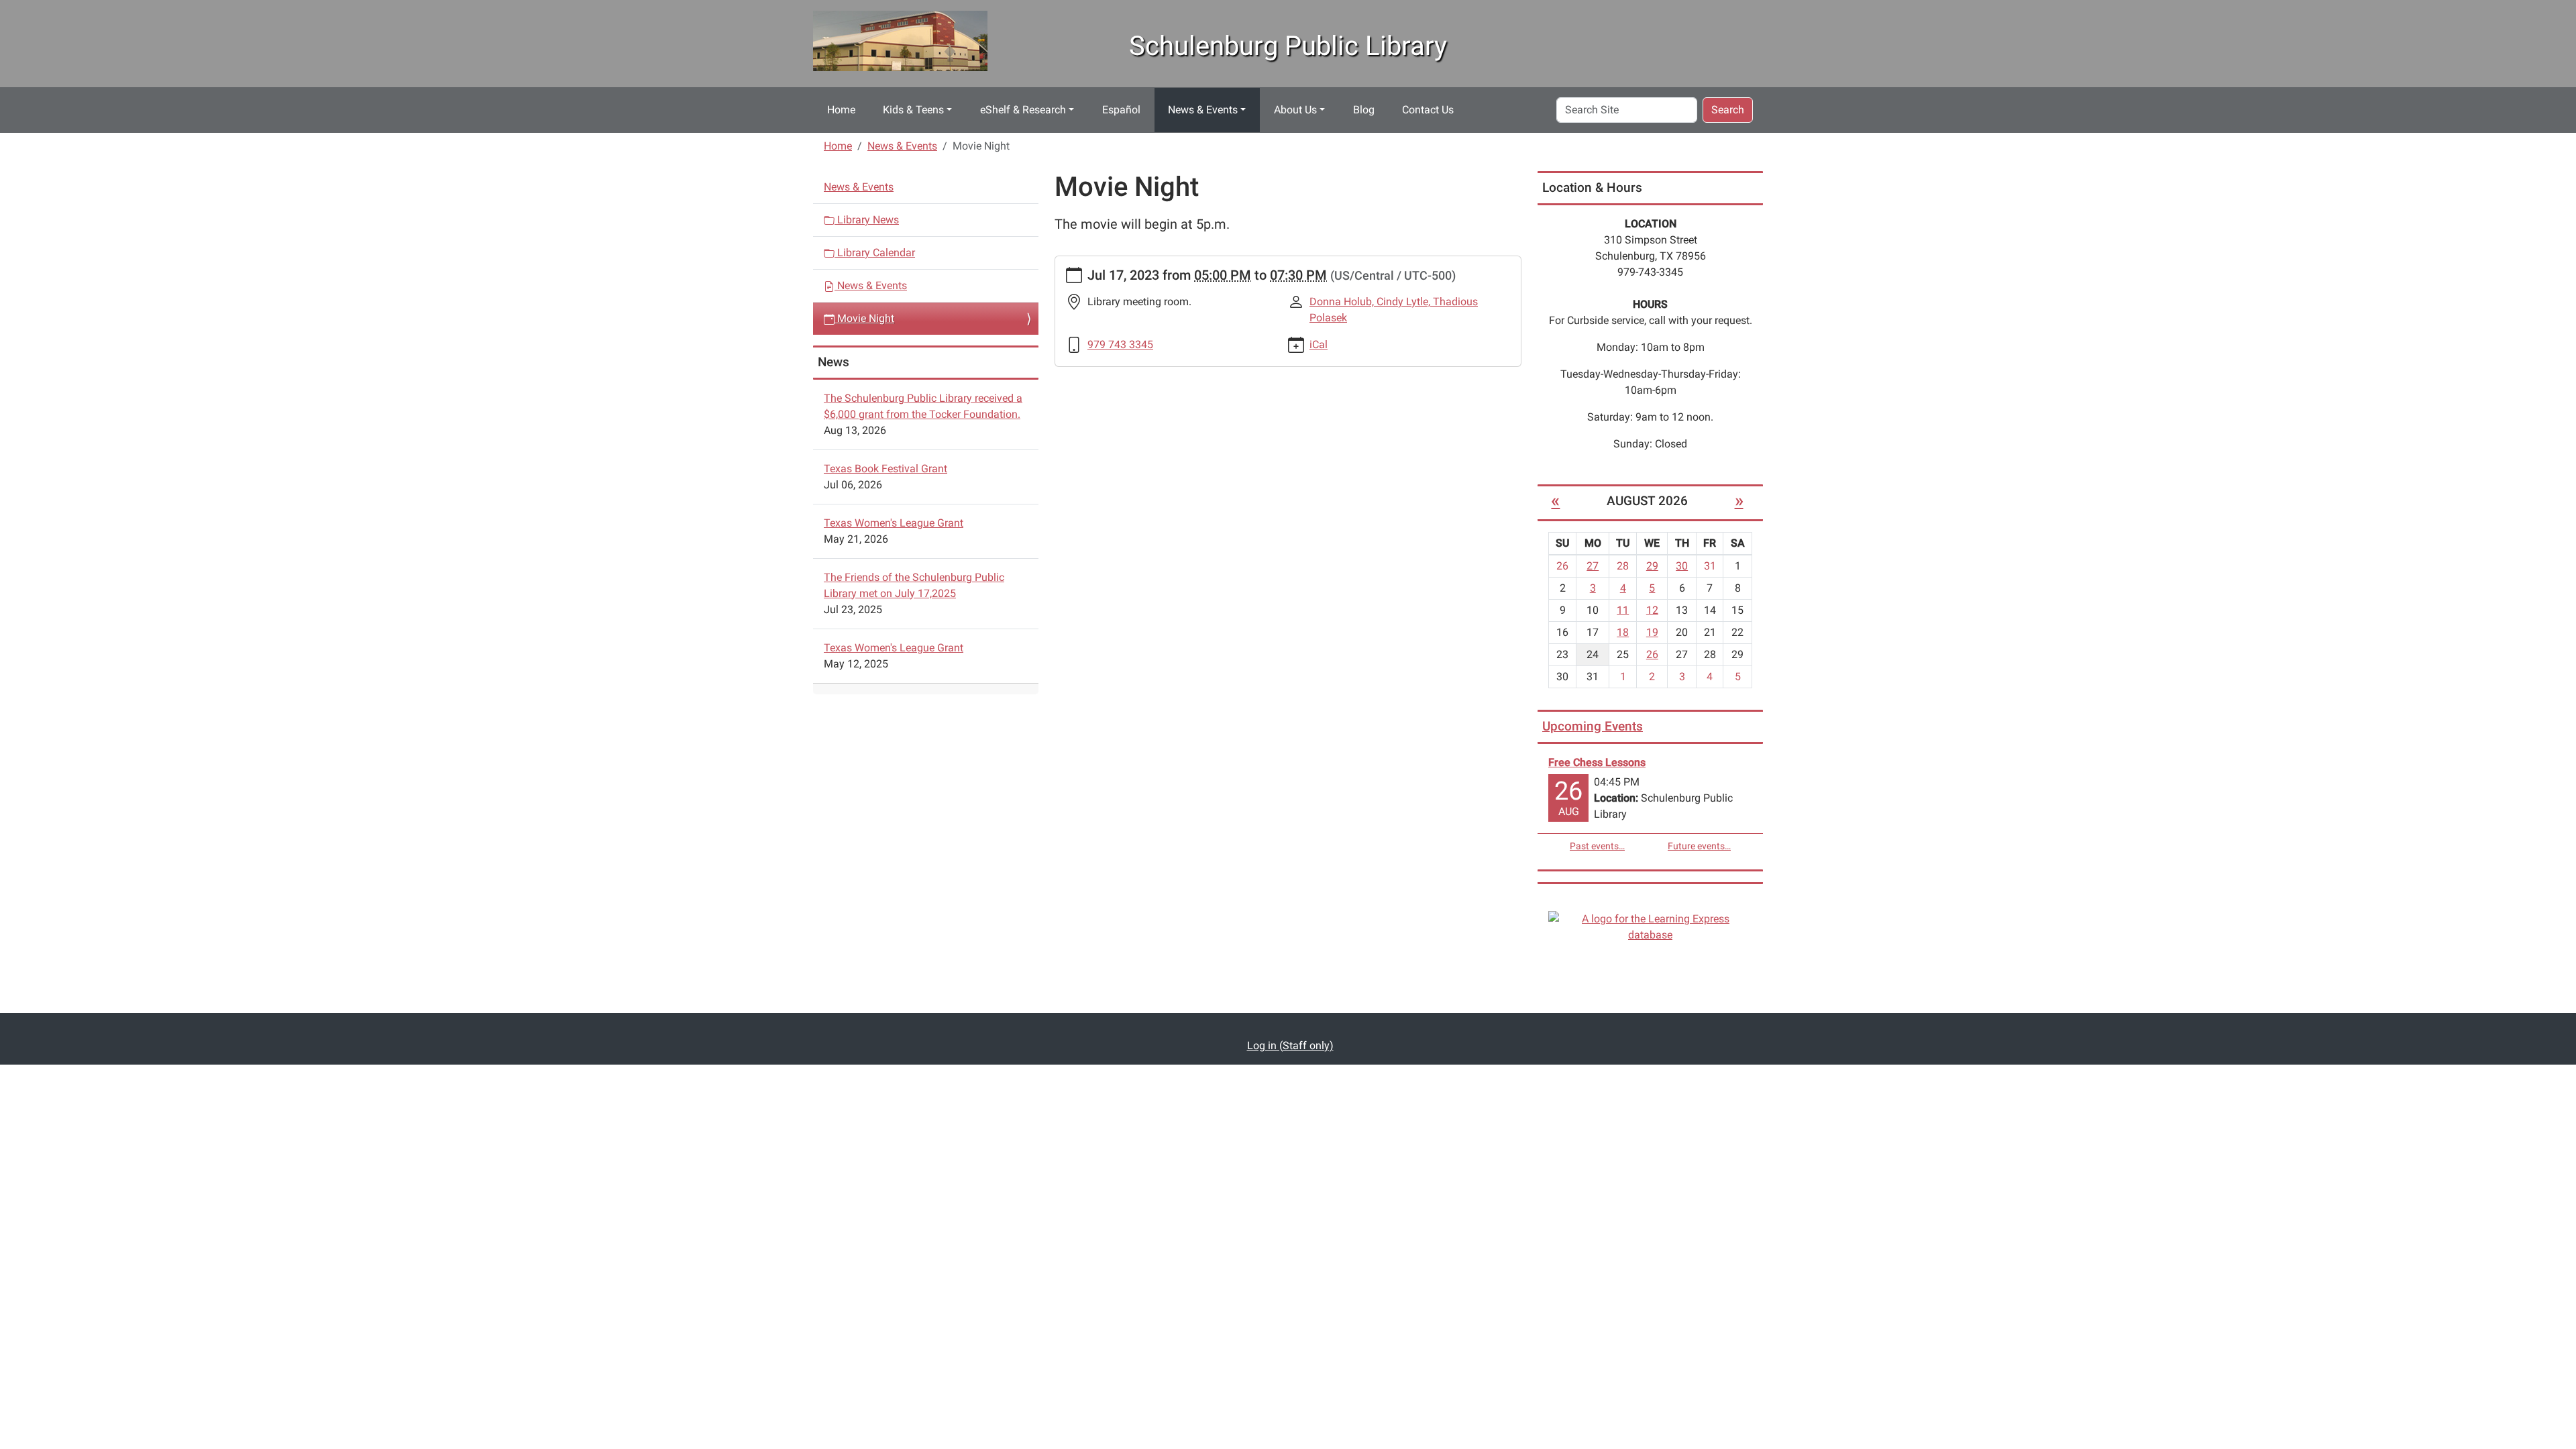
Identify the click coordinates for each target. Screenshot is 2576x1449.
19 (1652, 632)
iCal (1319, 344)
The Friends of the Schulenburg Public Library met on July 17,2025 (914, 585)
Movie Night (864, 318)
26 (1652, 654)
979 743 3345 (1120, 344)
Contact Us (1428, 110)
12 (1652, 610)
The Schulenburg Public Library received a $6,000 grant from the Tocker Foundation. (923, 406)
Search (1728, 110)
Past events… (1597, 846)
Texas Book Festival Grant (885, 469)
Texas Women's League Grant (894, 523)
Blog (1364, 110)
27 (1593, 566)
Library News (867, 220)
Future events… (1699, 846)
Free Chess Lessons (1597, 762)
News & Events (1203, 110)
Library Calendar (875, 253)
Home (841, 110)
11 (1623, 610)
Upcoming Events (1593, 726)
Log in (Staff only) (1290, 1045)
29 (1652, 566)
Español (1121, 110)
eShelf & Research (1023, 110)
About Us (1295, 110)
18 (1623, 632)
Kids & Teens (913, 110)
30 (1682, 566)
